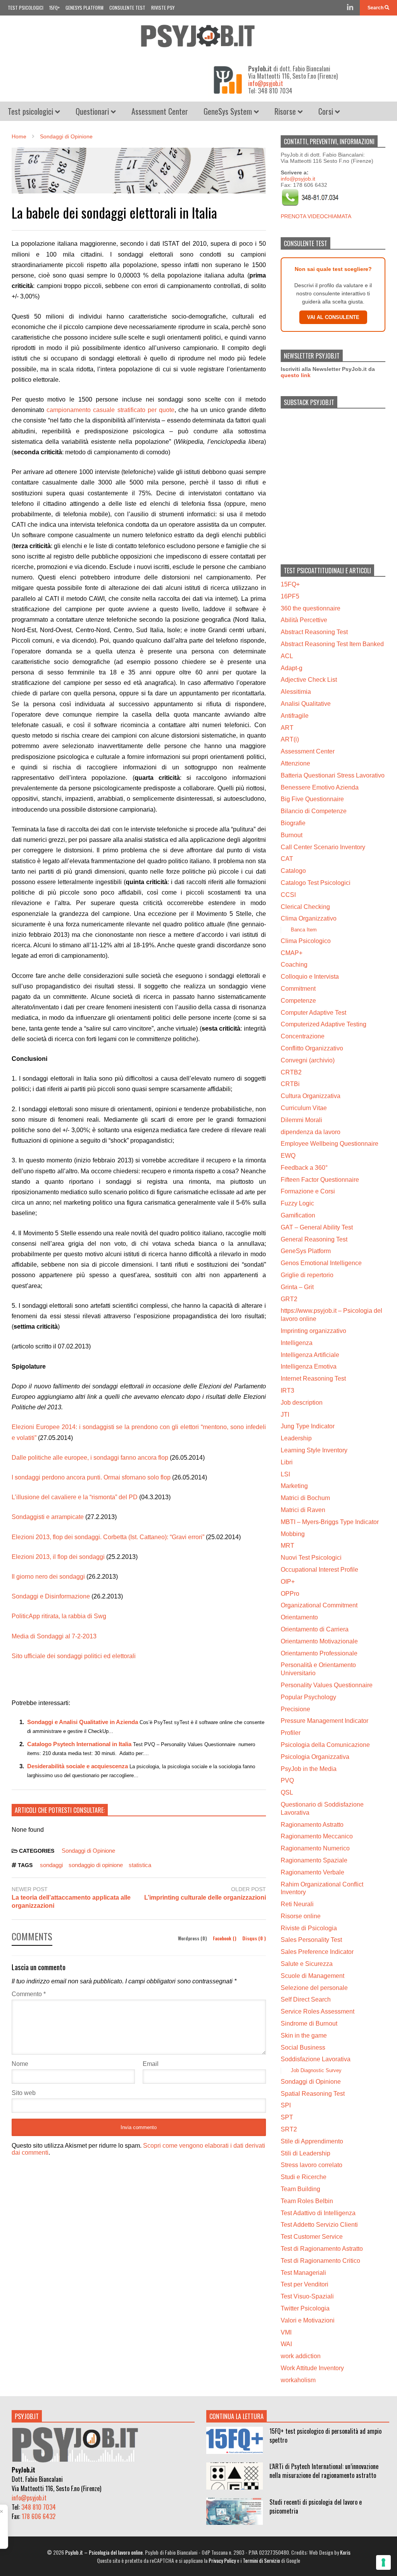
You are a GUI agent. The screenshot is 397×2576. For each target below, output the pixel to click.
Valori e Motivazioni (308, 2320)
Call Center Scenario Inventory (323, 847)
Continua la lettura (236, 2416)
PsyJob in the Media (309, 1769)
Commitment (298, 989)
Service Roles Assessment (318, 2011)
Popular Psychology (308, 1697)
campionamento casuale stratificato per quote (110, 410)
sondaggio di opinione (96, 1865)
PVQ (287, 1780)
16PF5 (290, 596)
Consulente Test (127, 8)
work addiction (301, 2356)
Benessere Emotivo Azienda (320, 787)
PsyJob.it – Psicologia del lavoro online (104, 2552)
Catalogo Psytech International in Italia (79, 1744)
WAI (286, 2344)
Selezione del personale (314, 1988)
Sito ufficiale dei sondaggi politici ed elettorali (74, 1656)
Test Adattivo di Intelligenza (318, 2213)
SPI (286, 2105)
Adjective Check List (309, 680)
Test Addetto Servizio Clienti (319, 2225)
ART (287, 728)
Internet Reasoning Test (313, 1379)
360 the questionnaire (311, 608)
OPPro (290, 1594)
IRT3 (287, 1391)
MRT (287, 1546)
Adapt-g (292, 668)
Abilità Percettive (304, 620)
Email (151, 2064)
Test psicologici (26, 8)
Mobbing (293, 1534)
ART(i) (290, 739)
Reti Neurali (297, 1904)
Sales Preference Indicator (317, 1952)
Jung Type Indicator (308, 1426)
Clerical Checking (305, 907)
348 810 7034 (39, 2507)
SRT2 (289, 2129)
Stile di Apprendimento (312, 2141)
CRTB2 (291, 1072)
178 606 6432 (39, 2516)
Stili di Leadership (306, 2153)
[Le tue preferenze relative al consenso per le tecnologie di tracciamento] (383, 2562)
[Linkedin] (350, 8)
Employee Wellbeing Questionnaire (330, 1144)
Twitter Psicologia (305, 2308)
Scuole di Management (312, 1976)
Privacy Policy (222, 2560)
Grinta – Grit (297, 1287)
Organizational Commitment (319, 1605)
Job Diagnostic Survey (316, 2070)
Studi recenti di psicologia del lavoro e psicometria (316, 2506)
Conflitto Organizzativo (312, 1048)
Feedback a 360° (304, 1168)
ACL (287, 656)
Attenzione (295, 763)
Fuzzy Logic (297, 1203)
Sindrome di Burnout (309, 2023)
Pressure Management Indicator (325, 1721)
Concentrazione (303, 1036)
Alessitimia (296, 692)
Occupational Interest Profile (319, 1570)
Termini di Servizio (261, 2560)
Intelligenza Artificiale (310, 1355)
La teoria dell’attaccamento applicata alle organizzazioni (71, 1902)
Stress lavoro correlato (312, 2165)
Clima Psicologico (306, 941)
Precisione (295, 1709)
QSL (287, 1792)
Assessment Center (160, 111)
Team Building (300, 2189)
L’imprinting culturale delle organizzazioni (205, 1898)
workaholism (298, 2380)
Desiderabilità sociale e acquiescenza (78, 1766)
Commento (29, 1994)
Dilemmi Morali (301, 1120)
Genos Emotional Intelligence (321, 1263)
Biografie (293, 823)
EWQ (288, 1156)
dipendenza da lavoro (311, 1132)
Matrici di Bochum (305, 1498)
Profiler (291, 1733)
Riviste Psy (163, 8)
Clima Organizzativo (309, 918)
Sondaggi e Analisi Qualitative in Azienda (83, 1722)
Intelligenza (297, 1343)
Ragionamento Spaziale (314, 1860)
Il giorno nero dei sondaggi (48, 1577)
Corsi (327, 111)
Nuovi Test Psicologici (311, 1558)
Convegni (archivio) (308, 1060)
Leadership (296, 1438)
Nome (20, 2064)
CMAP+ (292, 953)
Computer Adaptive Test (313, 1013)
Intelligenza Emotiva (309, 1366)
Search (376, 8)
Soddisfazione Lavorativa (316, 2059)
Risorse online (301, 1916)
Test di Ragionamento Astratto (322, 2249)
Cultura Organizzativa (311, 1096)
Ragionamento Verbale (312, 1872)
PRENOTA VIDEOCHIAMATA (316, 216)
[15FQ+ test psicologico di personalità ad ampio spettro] (235, 2440)
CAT (287, 859)
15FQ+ (54, 8)
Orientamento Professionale (319, 1653)
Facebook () (225, 1938)
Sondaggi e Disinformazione (51, 1596)
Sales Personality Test (311, 1940)
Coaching (294, 965)
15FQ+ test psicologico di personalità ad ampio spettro (325, 2435)
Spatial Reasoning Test (313, 2094)
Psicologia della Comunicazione (325, 1745)
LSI (285, 1474)
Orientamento (299, 1617)
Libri (287, 1462)
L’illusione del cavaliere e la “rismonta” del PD (75, 1497)
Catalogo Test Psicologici (316, 883)
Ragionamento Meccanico (317, 1836)
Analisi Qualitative (306, 704)
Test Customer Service (312, 2237)
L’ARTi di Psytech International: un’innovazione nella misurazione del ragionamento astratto (324, 2471)
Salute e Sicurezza (307, 1964)
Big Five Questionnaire (312, 799)
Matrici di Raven (303, 1510)
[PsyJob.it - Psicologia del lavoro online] (198, 38)
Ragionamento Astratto (312, 1825)
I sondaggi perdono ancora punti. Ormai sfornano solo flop (91, 1477)
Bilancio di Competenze (314, 811)
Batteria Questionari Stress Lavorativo (333, 775)
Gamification (298, 1215)
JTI (285, 1415)
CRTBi (290, 1084)
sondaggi (51, 1865)
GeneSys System (229, 111)
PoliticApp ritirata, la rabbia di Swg (59, 1616)
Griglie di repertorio (307, 1275)
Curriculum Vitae (304, 1108)
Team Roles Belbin (307, 2201)
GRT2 (289, 1299)
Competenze (298, 1001)
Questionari (93, 111)
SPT (287, 2117)
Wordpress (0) (193, 1938)
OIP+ (288, 1582)
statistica (140, 1865)
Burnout (292, 835)
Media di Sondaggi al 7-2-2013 (54, 1636)
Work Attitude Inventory (312, 2368)
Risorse (286, 111)
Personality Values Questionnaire (327, 1685)
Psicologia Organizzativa (315, 1757)
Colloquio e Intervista (310, 977)
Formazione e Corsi (308, 1191)
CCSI (288, 895)
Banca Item (304, 930)
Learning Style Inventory (314, 1450)
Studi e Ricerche (304, 2177)
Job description (302, 1403)
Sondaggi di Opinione (88, 1851)
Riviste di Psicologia (309, 1928)
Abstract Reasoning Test (314, 632)
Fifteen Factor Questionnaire (320, 1180)
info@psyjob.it (266, 83)
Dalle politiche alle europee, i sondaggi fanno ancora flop (90, 1458)
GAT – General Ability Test (317, 1227)
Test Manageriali (303, 2273)
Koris (345, 2552)
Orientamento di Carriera (315, 1629)
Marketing (294, 1486)
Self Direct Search (306, 1999)
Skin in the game (304, 2035)
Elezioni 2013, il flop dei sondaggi (58, 1557)
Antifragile (295, 716)
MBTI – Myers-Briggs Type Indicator (330, 1522)
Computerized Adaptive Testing (324, 1024)
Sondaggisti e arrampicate (48, 1517)
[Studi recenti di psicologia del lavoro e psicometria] (235, 2511)
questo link (296, 375)
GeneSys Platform (85, 8)
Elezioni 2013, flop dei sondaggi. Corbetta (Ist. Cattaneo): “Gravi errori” (108, 1537)
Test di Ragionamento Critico (320, 2261)
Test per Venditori (305, 2284)
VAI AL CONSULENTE (333, 317)
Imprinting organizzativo (313, 1331)
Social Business (303, 2048)
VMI (286, 2332)
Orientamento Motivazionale (319, 1641)
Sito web (24, 2093)
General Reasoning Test (314, 1239)
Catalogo (293, 871)
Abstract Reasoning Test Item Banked (332, 644)
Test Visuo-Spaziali (307, 2296)
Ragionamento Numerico (315, 1848)
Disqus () (254, 1938)
